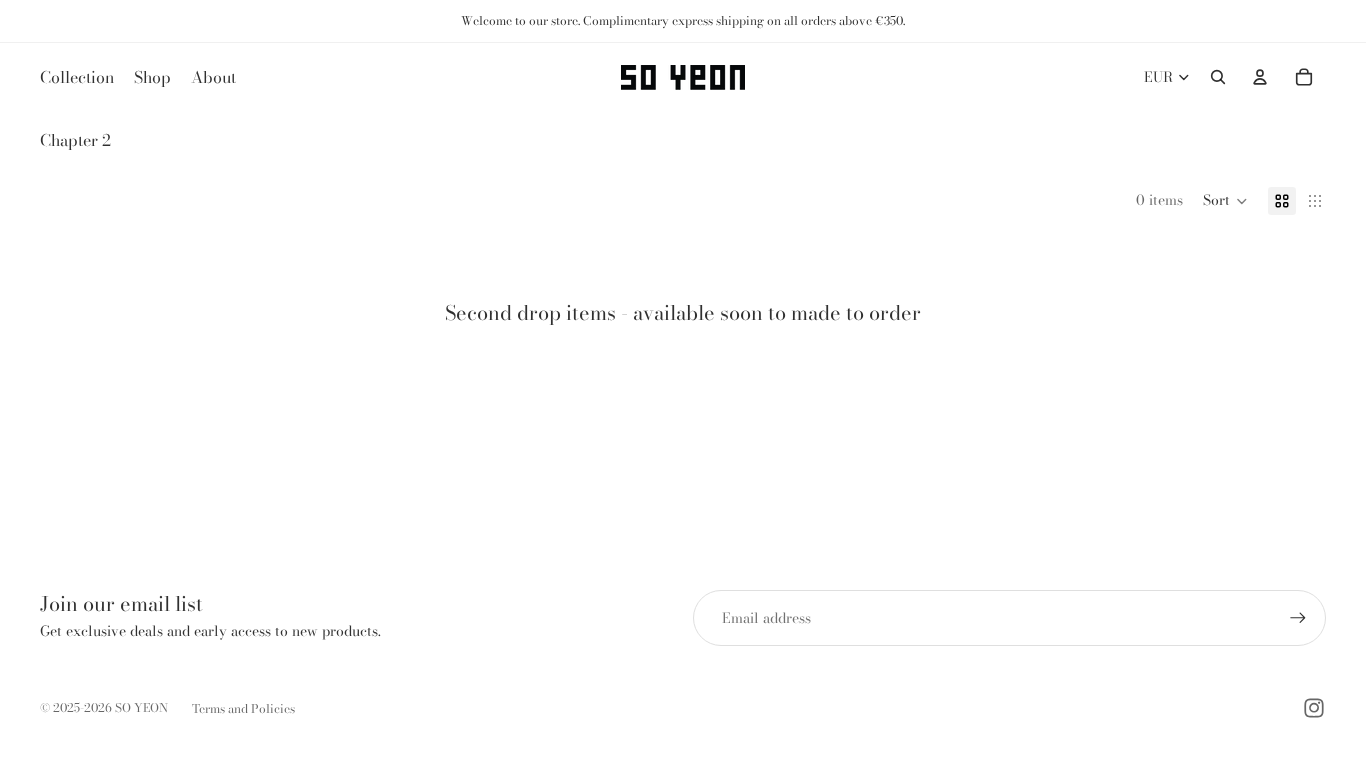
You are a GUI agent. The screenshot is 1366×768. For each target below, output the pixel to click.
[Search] (1218, 77)
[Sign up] (1298, 618)
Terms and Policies (243, 708)
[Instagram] (1314, 708)
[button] (1225, 201)
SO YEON (141, 707)
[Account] (1260, 77)
